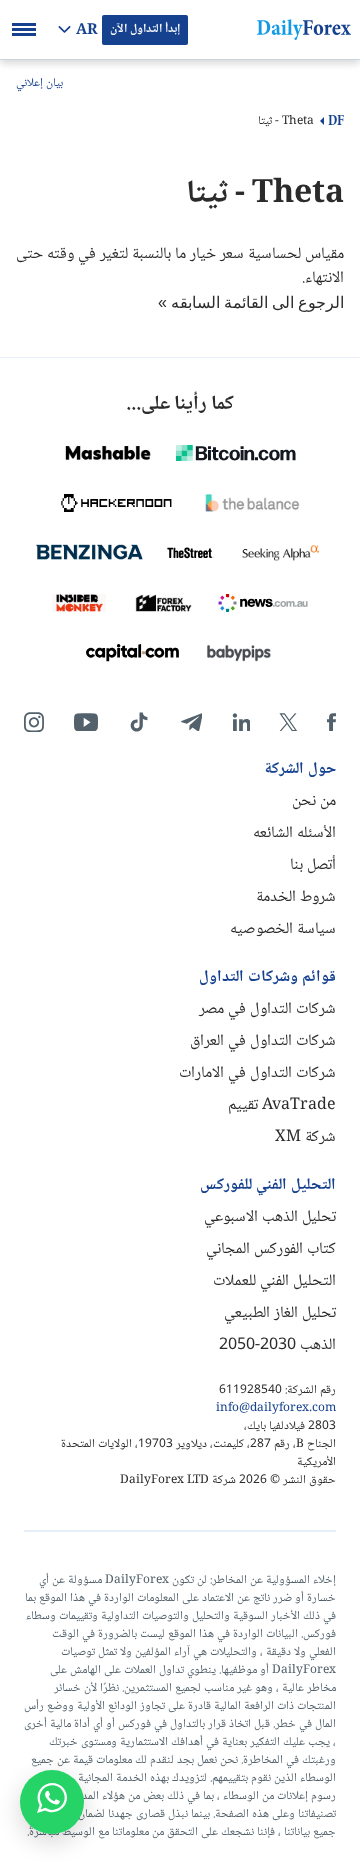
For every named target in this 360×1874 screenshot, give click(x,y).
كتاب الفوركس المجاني (271, 1249)
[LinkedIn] (241, 722)
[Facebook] (331, 722)
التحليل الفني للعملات (274, 1281)
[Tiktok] (139, 722)
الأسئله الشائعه (294, 833)
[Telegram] (191, 722)
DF (336, 122)
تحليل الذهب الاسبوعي (270, 1217)
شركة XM (305, 1137)
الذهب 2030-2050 (277, 1345)
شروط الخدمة (296, 897)
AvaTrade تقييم (282, 1105)
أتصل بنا (313, 865)
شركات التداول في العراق (263, 1041)
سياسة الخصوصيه (283, 929)
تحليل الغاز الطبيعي (280, 1313)
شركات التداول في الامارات (257, 1073)
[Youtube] (86, 722)
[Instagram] (34, 722)
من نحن (314, 801)
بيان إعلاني (39, 84)
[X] (288, 722)
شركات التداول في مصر (267, 1009)
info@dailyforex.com (276, 1409)
